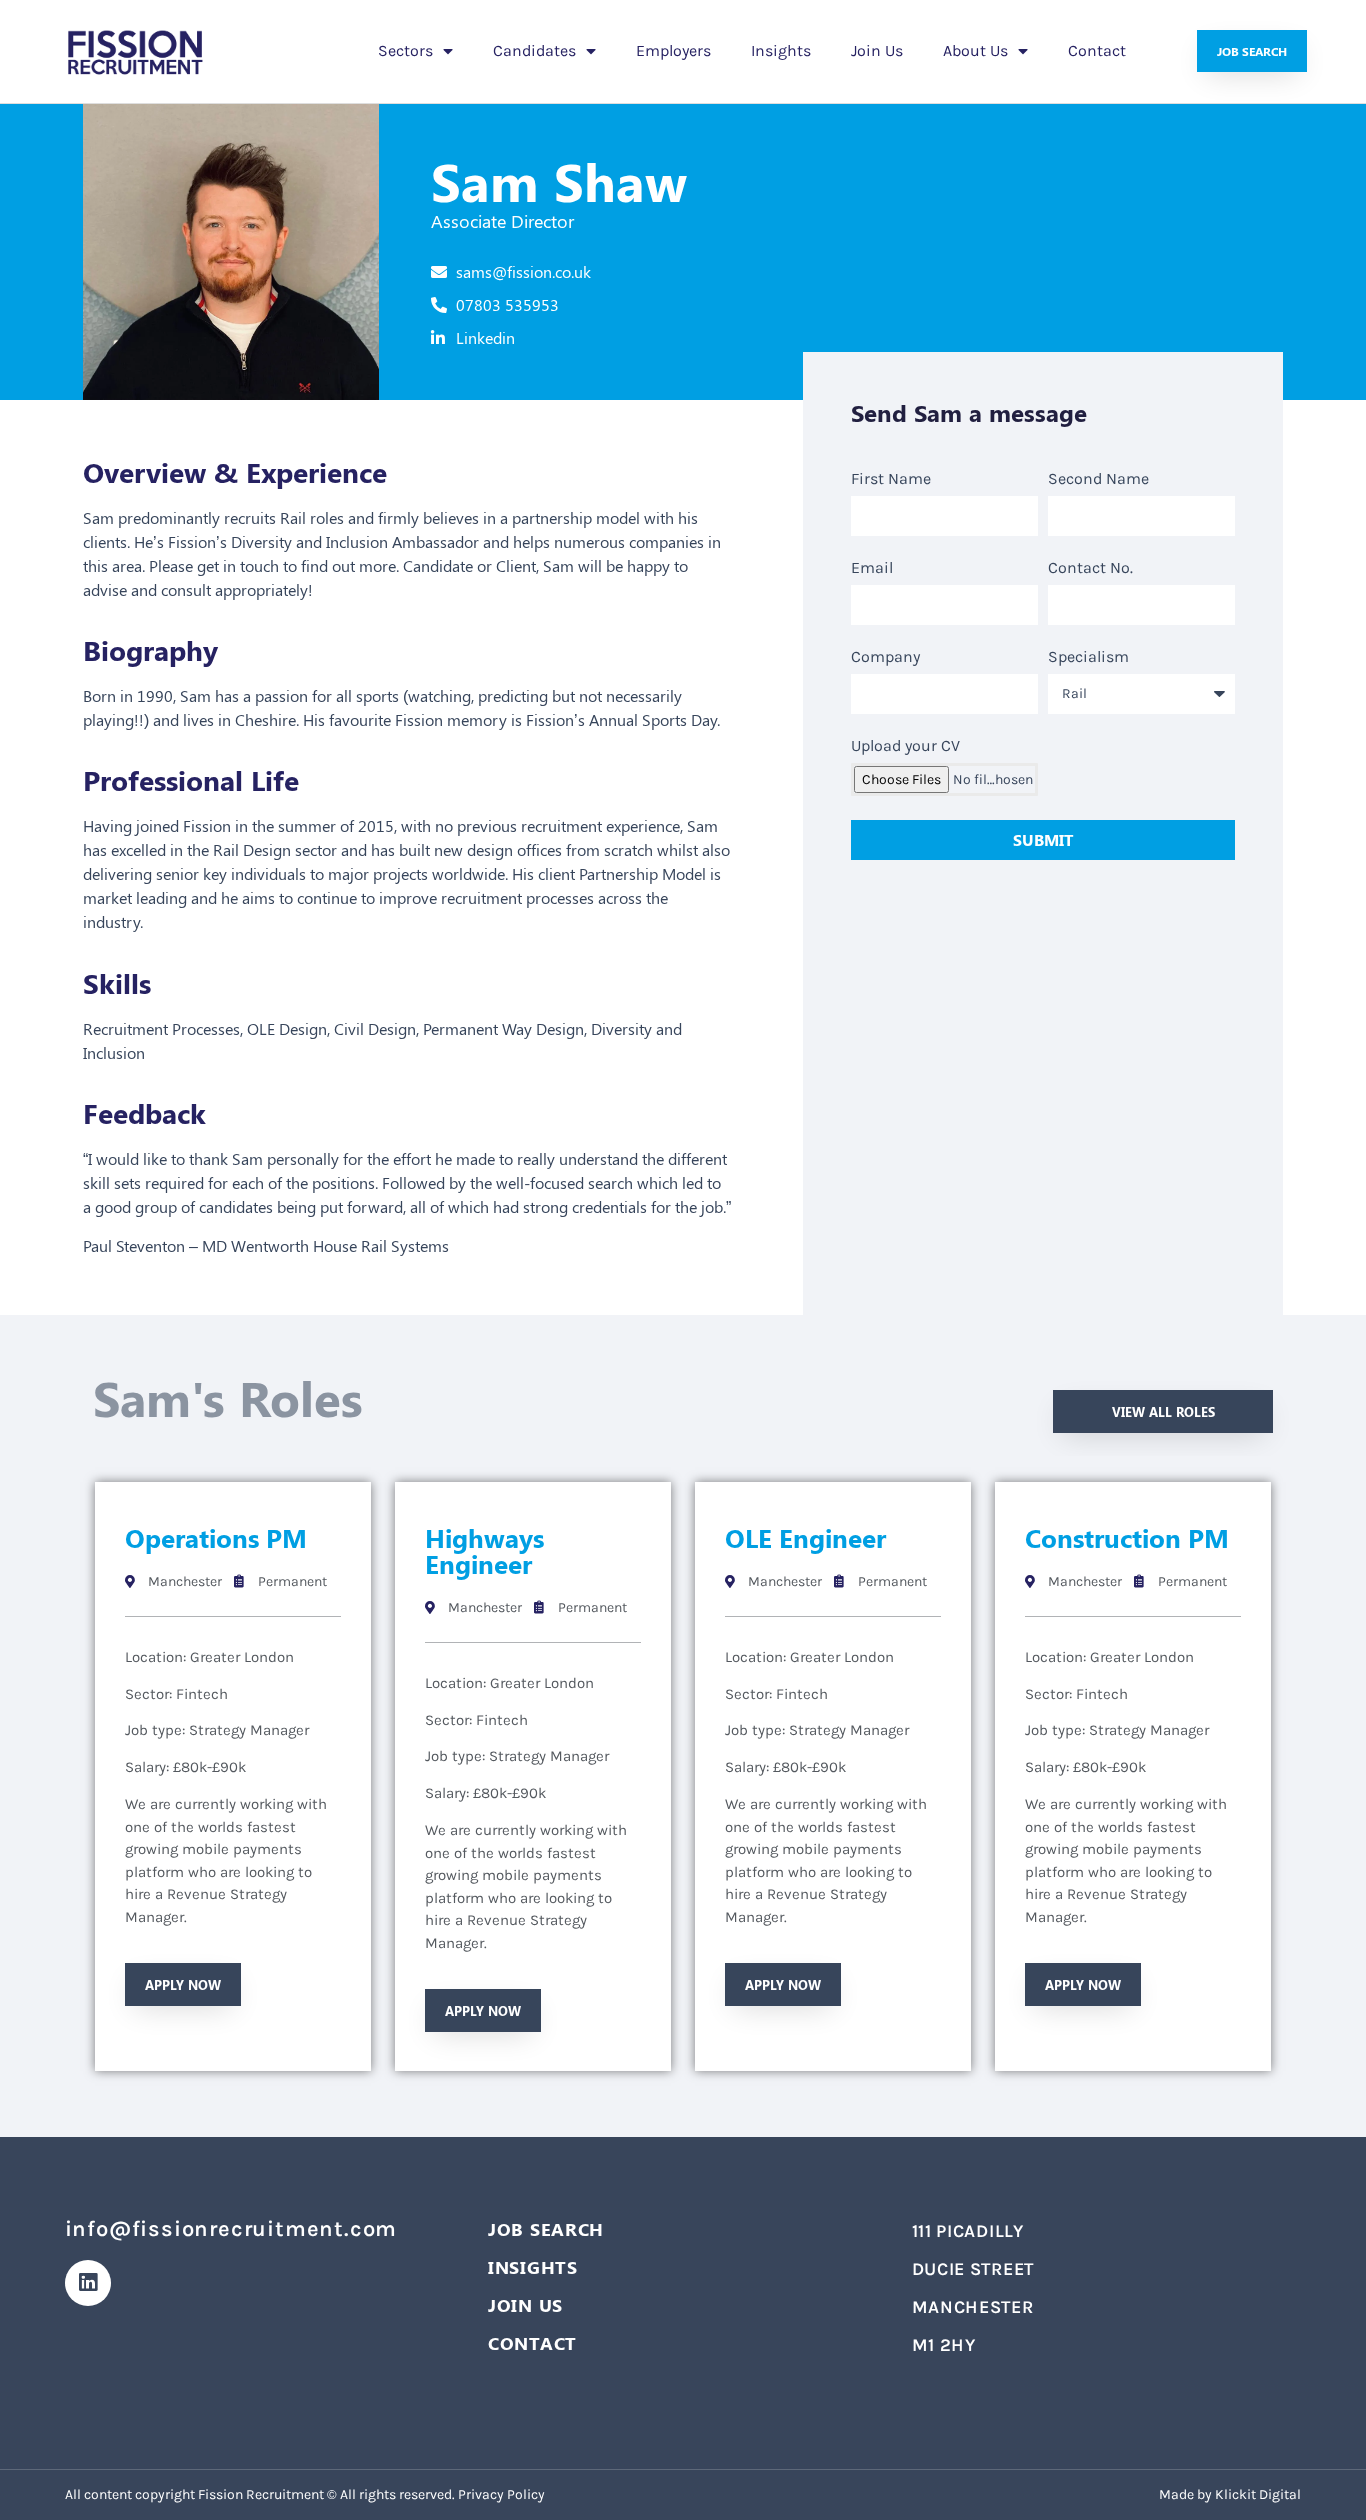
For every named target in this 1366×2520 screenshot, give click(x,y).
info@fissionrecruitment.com (231, 2229)
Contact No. (1090, 568)
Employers (673, 50)
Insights (781, 50)
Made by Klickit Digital (1230, 2494)
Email (872, 568)
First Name (891, 479)
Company (885, 657)
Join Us (877, 50)
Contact (1097, 50)
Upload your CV (905, 746)
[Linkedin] (88, 2283)
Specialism (1088, 657)
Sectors (405, 50)
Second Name (1098, 479)
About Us (975, 50)
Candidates (534, 50)
